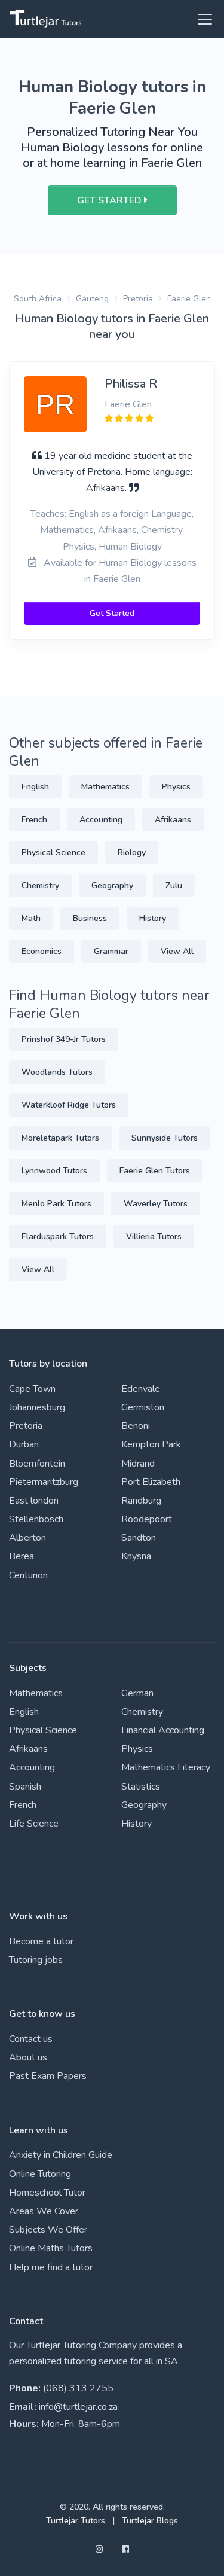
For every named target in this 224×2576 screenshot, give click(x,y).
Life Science (34, 1824)
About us (28, 2057)
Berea (22, 1556)
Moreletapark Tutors (60, 1138)
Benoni (136, 1426)
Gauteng (92, 299)
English (35, 787)
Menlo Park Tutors (56, 1204)
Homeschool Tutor (47, 2193)
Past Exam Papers (48, 2076)
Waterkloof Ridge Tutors (69, 1105)
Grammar (111, 951)
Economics (42, 951)
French (34, 820)
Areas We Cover (44, 2211)
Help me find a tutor (51, 2267)
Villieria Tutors (154, 1237)
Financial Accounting (163, 1730)
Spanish (25, 1787)
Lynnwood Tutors (54, 1171)
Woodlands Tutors (57, 1072)
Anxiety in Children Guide (61, 2155)
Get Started (112, 613)
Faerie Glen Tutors (155, 1171)
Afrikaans (173, 820)
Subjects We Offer (48, 2230)
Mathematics (105, 787)
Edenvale (141, 1389)
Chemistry (40, 885)
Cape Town (32, 1389)
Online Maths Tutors (51, 2248)
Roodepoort (147, 1519)
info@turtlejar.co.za (78, 2407)
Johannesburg (37, 1407)
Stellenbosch (36, 1519)
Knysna (136, 1556)
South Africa (38, 299)
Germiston (143, 1407)
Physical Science (53, 853)
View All (177, 951)
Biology (132, 853)
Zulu (174, 885)
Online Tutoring (40, 2174)
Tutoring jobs (36, 1960)
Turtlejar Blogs (150, 2521)
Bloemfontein (37, 1464)
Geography (112, 885)
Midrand (138, 1464)
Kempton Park (151, 1444)
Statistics (141, 1787)
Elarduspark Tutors (58, 1237)
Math (31, 918)
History (153, 918)
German (137, 1693)
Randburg (141, 1501)
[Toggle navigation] (201, 19)
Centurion (28, 1575)
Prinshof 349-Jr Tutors (64, 1039)
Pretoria (138, 299)
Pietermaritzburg (44, 1482)
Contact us (31, 2039)
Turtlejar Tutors (76, 2521)
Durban (24, 1444)
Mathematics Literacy (166, 1767)
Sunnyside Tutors (165, 1138)
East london (34, 1501)
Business (90, 918)
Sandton (139, 1538)
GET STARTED (111, 200)
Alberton (27, 1538)
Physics (176, 787)
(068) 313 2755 (78, 2388)
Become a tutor (41, 1941)
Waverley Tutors (156, 1204)
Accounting (101, 820)
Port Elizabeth (151, 1482)
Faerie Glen (189, 299)
